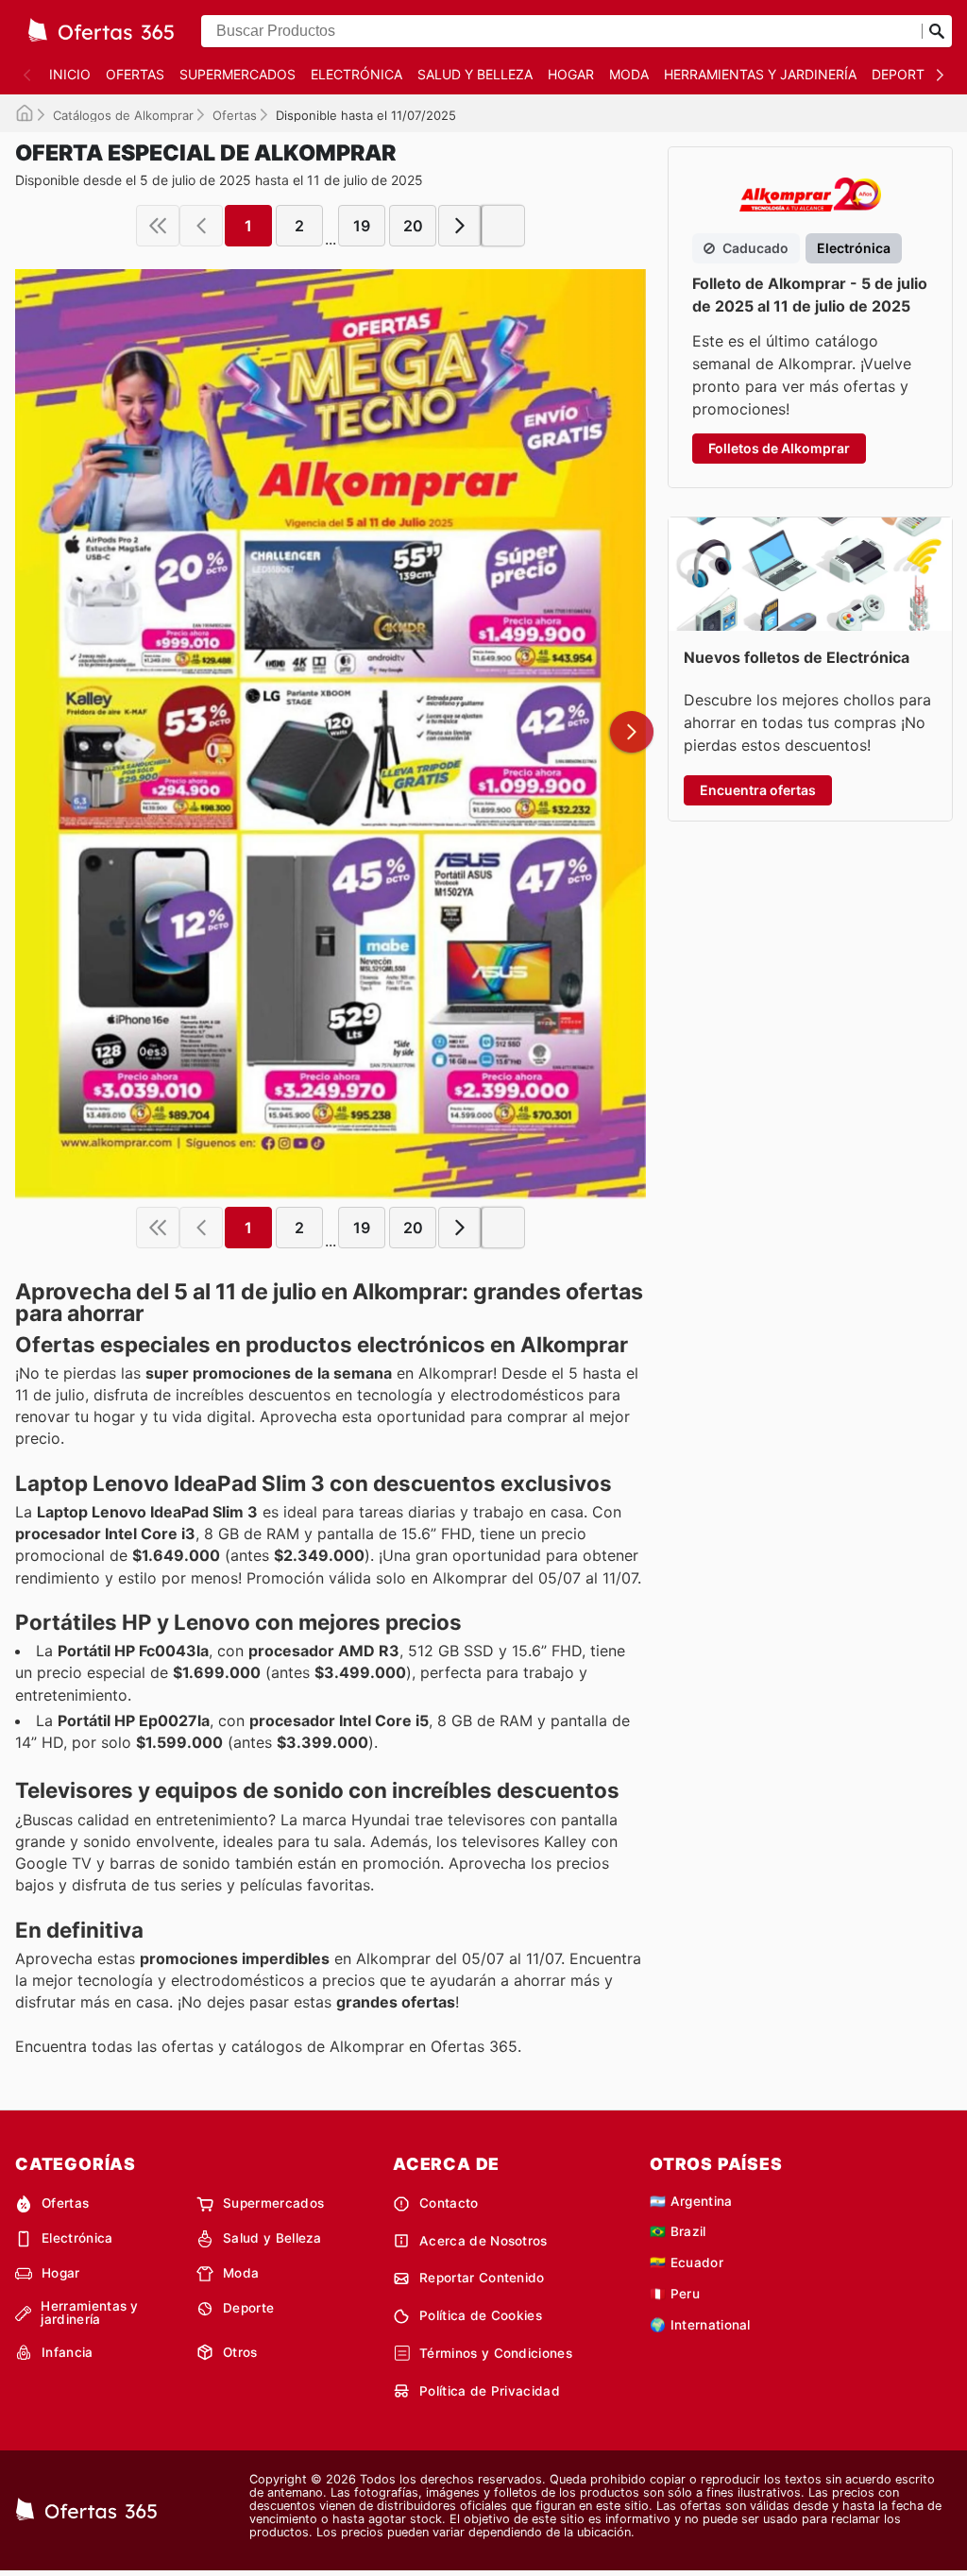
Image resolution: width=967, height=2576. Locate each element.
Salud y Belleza (475, 74)
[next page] (460, 226)
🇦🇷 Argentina (691, 2201)
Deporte (902, 74)
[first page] (158, 226)
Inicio (70, 74)
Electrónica (356, 74)
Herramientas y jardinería (760, 74)
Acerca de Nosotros (483, 2241)
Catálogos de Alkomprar (123, 115)
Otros (240, 2352)
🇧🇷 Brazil (678, 2231)
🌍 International (700, 2325)
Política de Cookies (481, 2315)
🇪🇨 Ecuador (687, 2262)
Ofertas (135, 74)
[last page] (503, 226)
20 (413, 226)
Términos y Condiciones (496, 2353)
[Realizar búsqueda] (937, 31)
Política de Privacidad (490, 2391)
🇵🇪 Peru (675, 2294)
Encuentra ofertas (758, 790)
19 (362, 226)
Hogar (571, 74)
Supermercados (238, 74)
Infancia (68, 2352)
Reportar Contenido (482, 2278)
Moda (629, 74)
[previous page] (201, 226)
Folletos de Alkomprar (779, 448)
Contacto (449, 2203)
